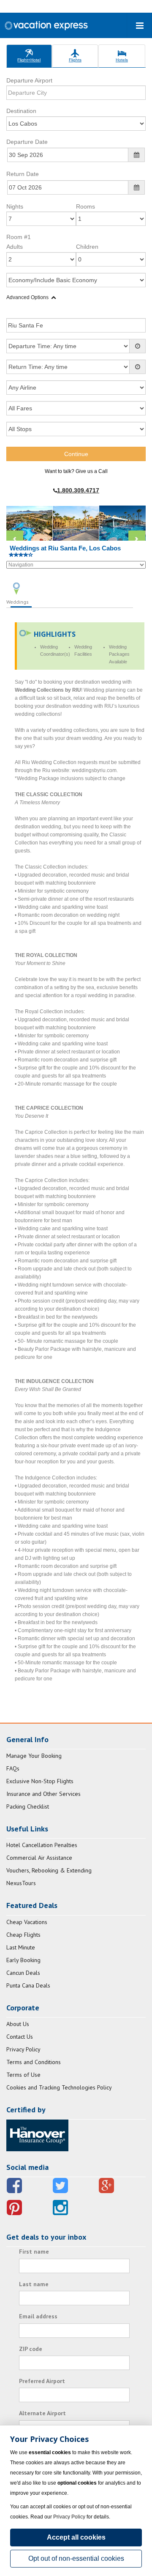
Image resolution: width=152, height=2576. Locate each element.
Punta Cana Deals (28, 1985)
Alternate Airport (42, 2413)
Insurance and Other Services (43, 1794)
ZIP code (31, 2349)
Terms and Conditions (34, 2062)
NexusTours (21, 1883)
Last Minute (21, 1947)
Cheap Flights (23, 1935)
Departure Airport (29, 80)
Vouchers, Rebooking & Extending (49, 1870)
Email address (38, 2316)
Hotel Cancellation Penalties (42, 1845)
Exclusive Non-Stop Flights (40, 1781)
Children (87, 247)
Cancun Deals (23, 1973)
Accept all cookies (76, 2537)
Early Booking (23, 1960)
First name (34, 2252)
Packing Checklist (28, 1806)
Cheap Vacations (27, 1922)
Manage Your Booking (34, 1756)
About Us (18, 2024)
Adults (15, 247)
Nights (15, 206)
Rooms (85, 206)
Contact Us (20, 2037)
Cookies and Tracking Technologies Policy (59, 2087)
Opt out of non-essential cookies (76, 2558)
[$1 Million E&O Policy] (37, 2135)
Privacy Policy (23, 2049)
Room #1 (19, 237)
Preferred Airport (42, 2381)
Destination (21, 111)
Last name (34, 2284)
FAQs (13, 1768)
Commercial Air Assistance (39, 1858)
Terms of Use (23, 2075)
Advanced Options (27, 297)
